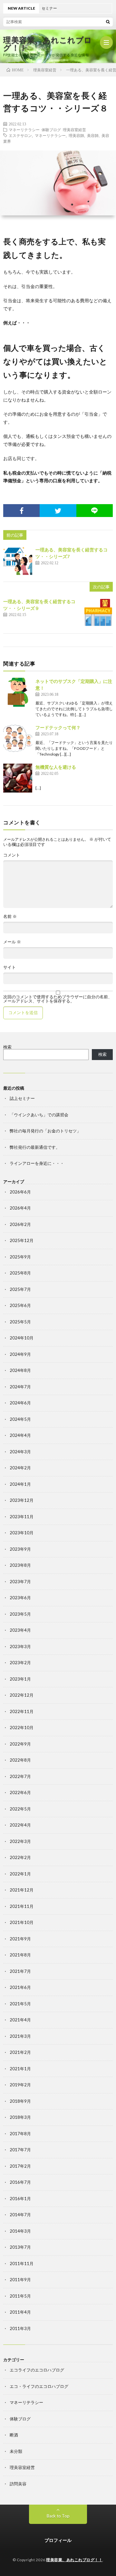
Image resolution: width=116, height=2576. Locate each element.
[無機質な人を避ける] (18, 778)
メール (12, 942)
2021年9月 (20, 1939)
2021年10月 (22, 1922)
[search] (108, 22)
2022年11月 (22, 1711)
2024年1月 (20, 1484)
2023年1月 (20, 1679)
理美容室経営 (74, 130)
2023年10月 (22, 1533)
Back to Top (58, 2516)
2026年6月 (20, 1192)
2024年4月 (20, 1435)
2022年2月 (20, 1857)
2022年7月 (20, 1776)
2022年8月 (20, 1760)
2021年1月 (20, 2069)
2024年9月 (20, 1354)
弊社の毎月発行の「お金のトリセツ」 (45, 1131)
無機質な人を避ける (56, 767)
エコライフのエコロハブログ (37, 2370)
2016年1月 (20, 2199)
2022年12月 (22, 1695)
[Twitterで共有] (58, 511)
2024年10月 (22, 1338)
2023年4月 (20, 1630)
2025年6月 (20, 1305)
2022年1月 (20, 1874)
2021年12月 (22, 1890)
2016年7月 (20, 2182)
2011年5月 (20, 2296)
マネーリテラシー (24, 130)
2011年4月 (20, 2312)
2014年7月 (20, 2215)
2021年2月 (20, 2052)
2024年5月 (20, 1419)
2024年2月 (20, 1468)
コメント (12, 855)
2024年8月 (20, 1370)
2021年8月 (20, 1955)
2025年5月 (20, 1322)
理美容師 (76, 135)
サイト (10, 967)
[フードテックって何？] (18, 739)
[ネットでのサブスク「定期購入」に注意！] (18, 692)
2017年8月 (20, 2134)
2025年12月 (22, 1240)
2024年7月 (20, 1387)
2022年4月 (20, 1825)
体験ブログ (51, 130)
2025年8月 (20, 1273)
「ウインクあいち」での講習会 (39, 1115)
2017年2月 (20, 2166)
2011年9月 (20, 2280)
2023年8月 (20, 1565)
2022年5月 (20, 1809)
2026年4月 (20, 1208)
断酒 (14, 2435)
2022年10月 (22, 1728)
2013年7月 (20, 2247)
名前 (10, 916)
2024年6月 (20, 1403)
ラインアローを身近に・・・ (37, 1163)
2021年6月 (20, 1987)
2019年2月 (20, 2085)
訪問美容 (18, 2484)
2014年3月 (20, 2231)
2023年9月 (20, 1549)
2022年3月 (20, 1841)
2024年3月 (20, 1452)
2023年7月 (20, 1582)
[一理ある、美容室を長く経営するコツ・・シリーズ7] (18, 561)
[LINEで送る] (95, 511)
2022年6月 (20, 1792)
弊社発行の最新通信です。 (35, 1147)
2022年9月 (20, 1744)
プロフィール (58, 2540)
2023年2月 (20, 1663)
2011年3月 (20, 2328)
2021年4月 (20, 2020)
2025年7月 (20, 1289)
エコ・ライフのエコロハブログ (39, 2386)
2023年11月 (22, 1517)
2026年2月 (20, 1224)
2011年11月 (22, 2263)
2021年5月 (20, 2004)
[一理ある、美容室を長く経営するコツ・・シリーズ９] (98, 612)
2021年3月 (20, 2036)
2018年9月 (20, 2101)
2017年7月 (20, 2150)
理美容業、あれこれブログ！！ (48, 44)
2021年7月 (20, 1971)
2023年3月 (20, 1646)
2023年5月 (20, 1614)
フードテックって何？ (58, 727)
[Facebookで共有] (21, 511)
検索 (7, 1047)
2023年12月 (22, 1500)
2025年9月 (20, 1257)
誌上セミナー (22, 1098)
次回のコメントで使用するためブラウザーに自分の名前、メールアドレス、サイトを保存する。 (58, 999)
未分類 (16, 2451)
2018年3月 (20, 2117)
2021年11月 (22, 1906)
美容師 (93, 135)
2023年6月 (20, 1598)
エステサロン (20, 135)
